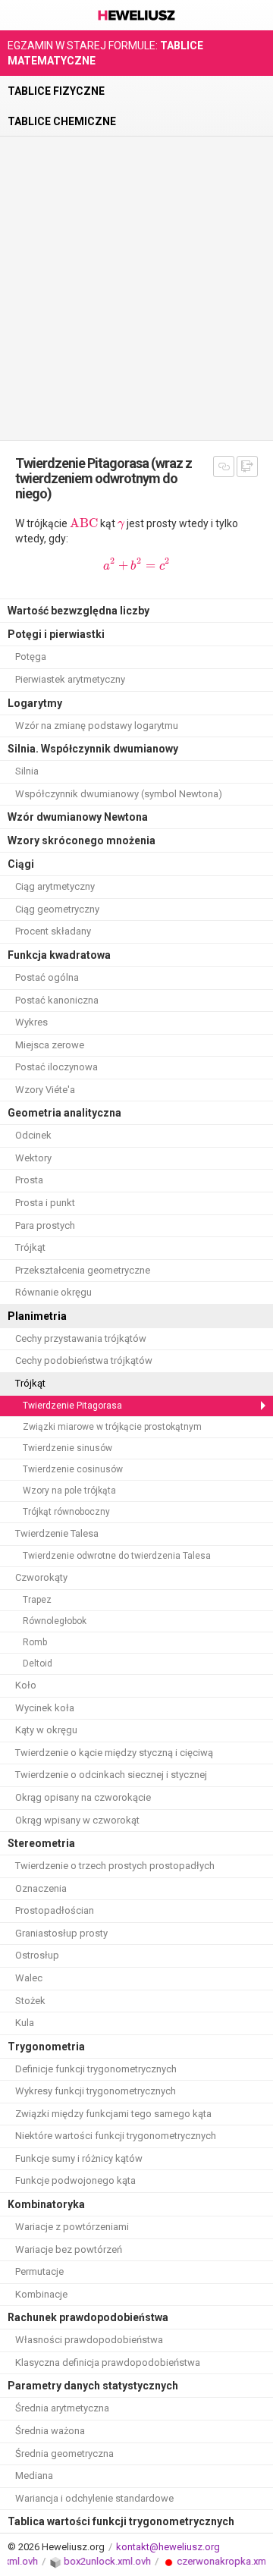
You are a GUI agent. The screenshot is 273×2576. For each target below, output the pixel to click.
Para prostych (45, 1225)
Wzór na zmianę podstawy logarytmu (97, 726)
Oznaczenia (41, 1888)
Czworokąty (41, 1577)
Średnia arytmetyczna (62, 2408)
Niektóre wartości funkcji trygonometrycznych (116, 2136)
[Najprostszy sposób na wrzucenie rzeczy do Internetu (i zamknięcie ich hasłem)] (46, 2561)
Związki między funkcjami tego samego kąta (113, 2114)
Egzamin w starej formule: (105, 53)
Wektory (33, 1158)
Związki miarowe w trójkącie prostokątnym (112, 1427)
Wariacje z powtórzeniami (72, 2227)
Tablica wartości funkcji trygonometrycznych (121, 2521)
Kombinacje (41, 2294)
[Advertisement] (136, 288)
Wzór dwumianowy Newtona (78, 817)
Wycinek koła (45, 1708)
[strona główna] (136, 27)
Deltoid (38, 1663)
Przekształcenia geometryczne (83, 1270)
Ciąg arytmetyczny (55, 886)
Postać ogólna (47, 977)
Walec (29, 1978)
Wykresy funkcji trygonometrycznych (96, 2091)
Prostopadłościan (55, 1910)
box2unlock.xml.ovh (98, 2561)
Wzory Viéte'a (45, 1090)
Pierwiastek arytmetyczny (70, 679)
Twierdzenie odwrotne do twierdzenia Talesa (117, 1556)
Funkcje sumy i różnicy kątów (79, 2158)
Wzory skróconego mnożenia (82, 840)
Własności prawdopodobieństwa (89, 2340)
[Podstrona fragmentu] (224, 467)
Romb (35, 1642)
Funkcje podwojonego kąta (75, 2180)
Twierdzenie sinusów (67, 1448)
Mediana (34, 2475)
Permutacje (39, 2271)
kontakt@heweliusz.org (168, 2547)
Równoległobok (55, 1621)
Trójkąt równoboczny (66, 1512)
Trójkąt (30, 1247)
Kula (25, 2023)
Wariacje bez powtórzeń (69, 2249)
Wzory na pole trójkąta (69, 1491)
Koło (26, 1685)
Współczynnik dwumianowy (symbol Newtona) (119, 794)
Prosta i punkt (45, 1203)
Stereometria (41, 1843)
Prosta (29, 1180)
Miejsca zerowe (50, 1045)
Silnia (27, 771)
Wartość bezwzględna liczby (78, 611)
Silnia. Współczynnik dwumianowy (93, 749)
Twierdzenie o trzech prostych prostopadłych (115, 1866)
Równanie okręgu (53, 1292)
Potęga (31, 657)
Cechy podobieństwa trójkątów (84, 1360)
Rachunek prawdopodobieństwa (88, 2317)
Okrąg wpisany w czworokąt (77, 1820)
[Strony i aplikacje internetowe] (159, 2561)
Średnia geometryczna (64, 2453)
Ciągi (21, 864)
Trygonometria (46, 2047)
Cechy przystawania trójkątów (81, 1338)
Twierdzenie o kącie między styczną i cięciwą (114, 1753)
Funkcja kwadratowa (59, 955)
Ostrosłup (37, 1955)
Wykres (31, 1022)
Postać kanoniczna (57, 1000)
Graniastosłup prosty (61, 1933)
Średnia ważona (50, 2431)
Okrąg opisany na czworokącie (83, 1797)
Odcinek (33, 1135)
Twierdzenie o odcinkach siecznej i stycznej (111, 1775)
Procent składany (53, 931)
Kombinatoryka (46, 2204)
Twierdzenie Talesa (57, 1533)
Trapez (37, 1600)
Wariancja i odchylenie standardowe (94, 2498)
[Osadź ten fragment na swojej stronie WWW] (247, 467)
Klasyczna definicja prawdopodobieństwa (108, 2362)
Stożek (30, 2001)
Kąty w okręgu (46, 1730)
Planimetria (37, 1316)
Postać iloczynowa (56, 1067)
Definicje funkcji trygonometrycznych (96, 2069)
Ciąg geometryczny (57, 909)
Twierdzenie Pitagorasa (72, 1406)
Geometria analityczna (64, 1113)
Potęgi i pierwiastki (56, 634)
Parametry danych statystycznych (93, 2386)
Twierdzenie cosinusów (73, 1469)
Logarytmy (35, 703)
